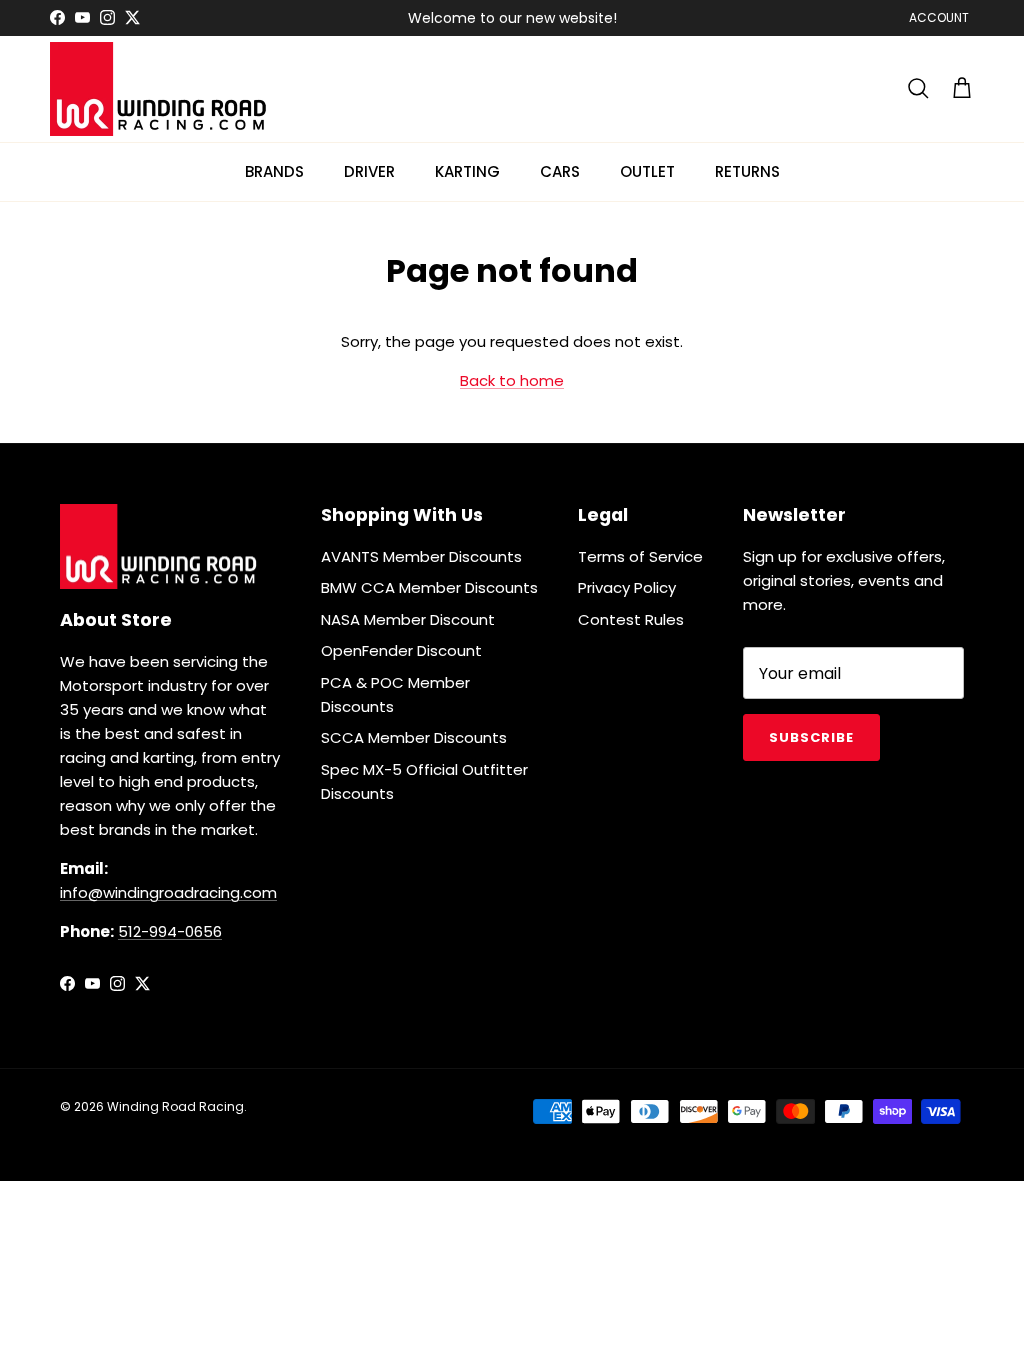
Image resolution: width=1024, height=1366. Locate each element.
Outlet (647, 171)
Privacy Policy (627, 587)
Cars (560, 171)
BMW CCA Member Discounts (429, 587)
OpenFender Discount (401, 650)
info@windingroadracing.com (168, 892)
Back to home (512, 380)
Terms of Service (640, 556)
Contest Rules (631, 619)
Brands (274, 171)
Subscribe (811, 737)
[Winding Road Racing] (160, 89)
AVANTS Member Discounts (421, 556)
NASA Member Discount (408, 619)
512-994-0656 (170, 931)
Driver (369, 171)
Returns (747, 171)
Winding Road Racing (175, 1106)
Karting (467, 171)
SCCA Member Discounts (414, 737)
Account (939, 17)
